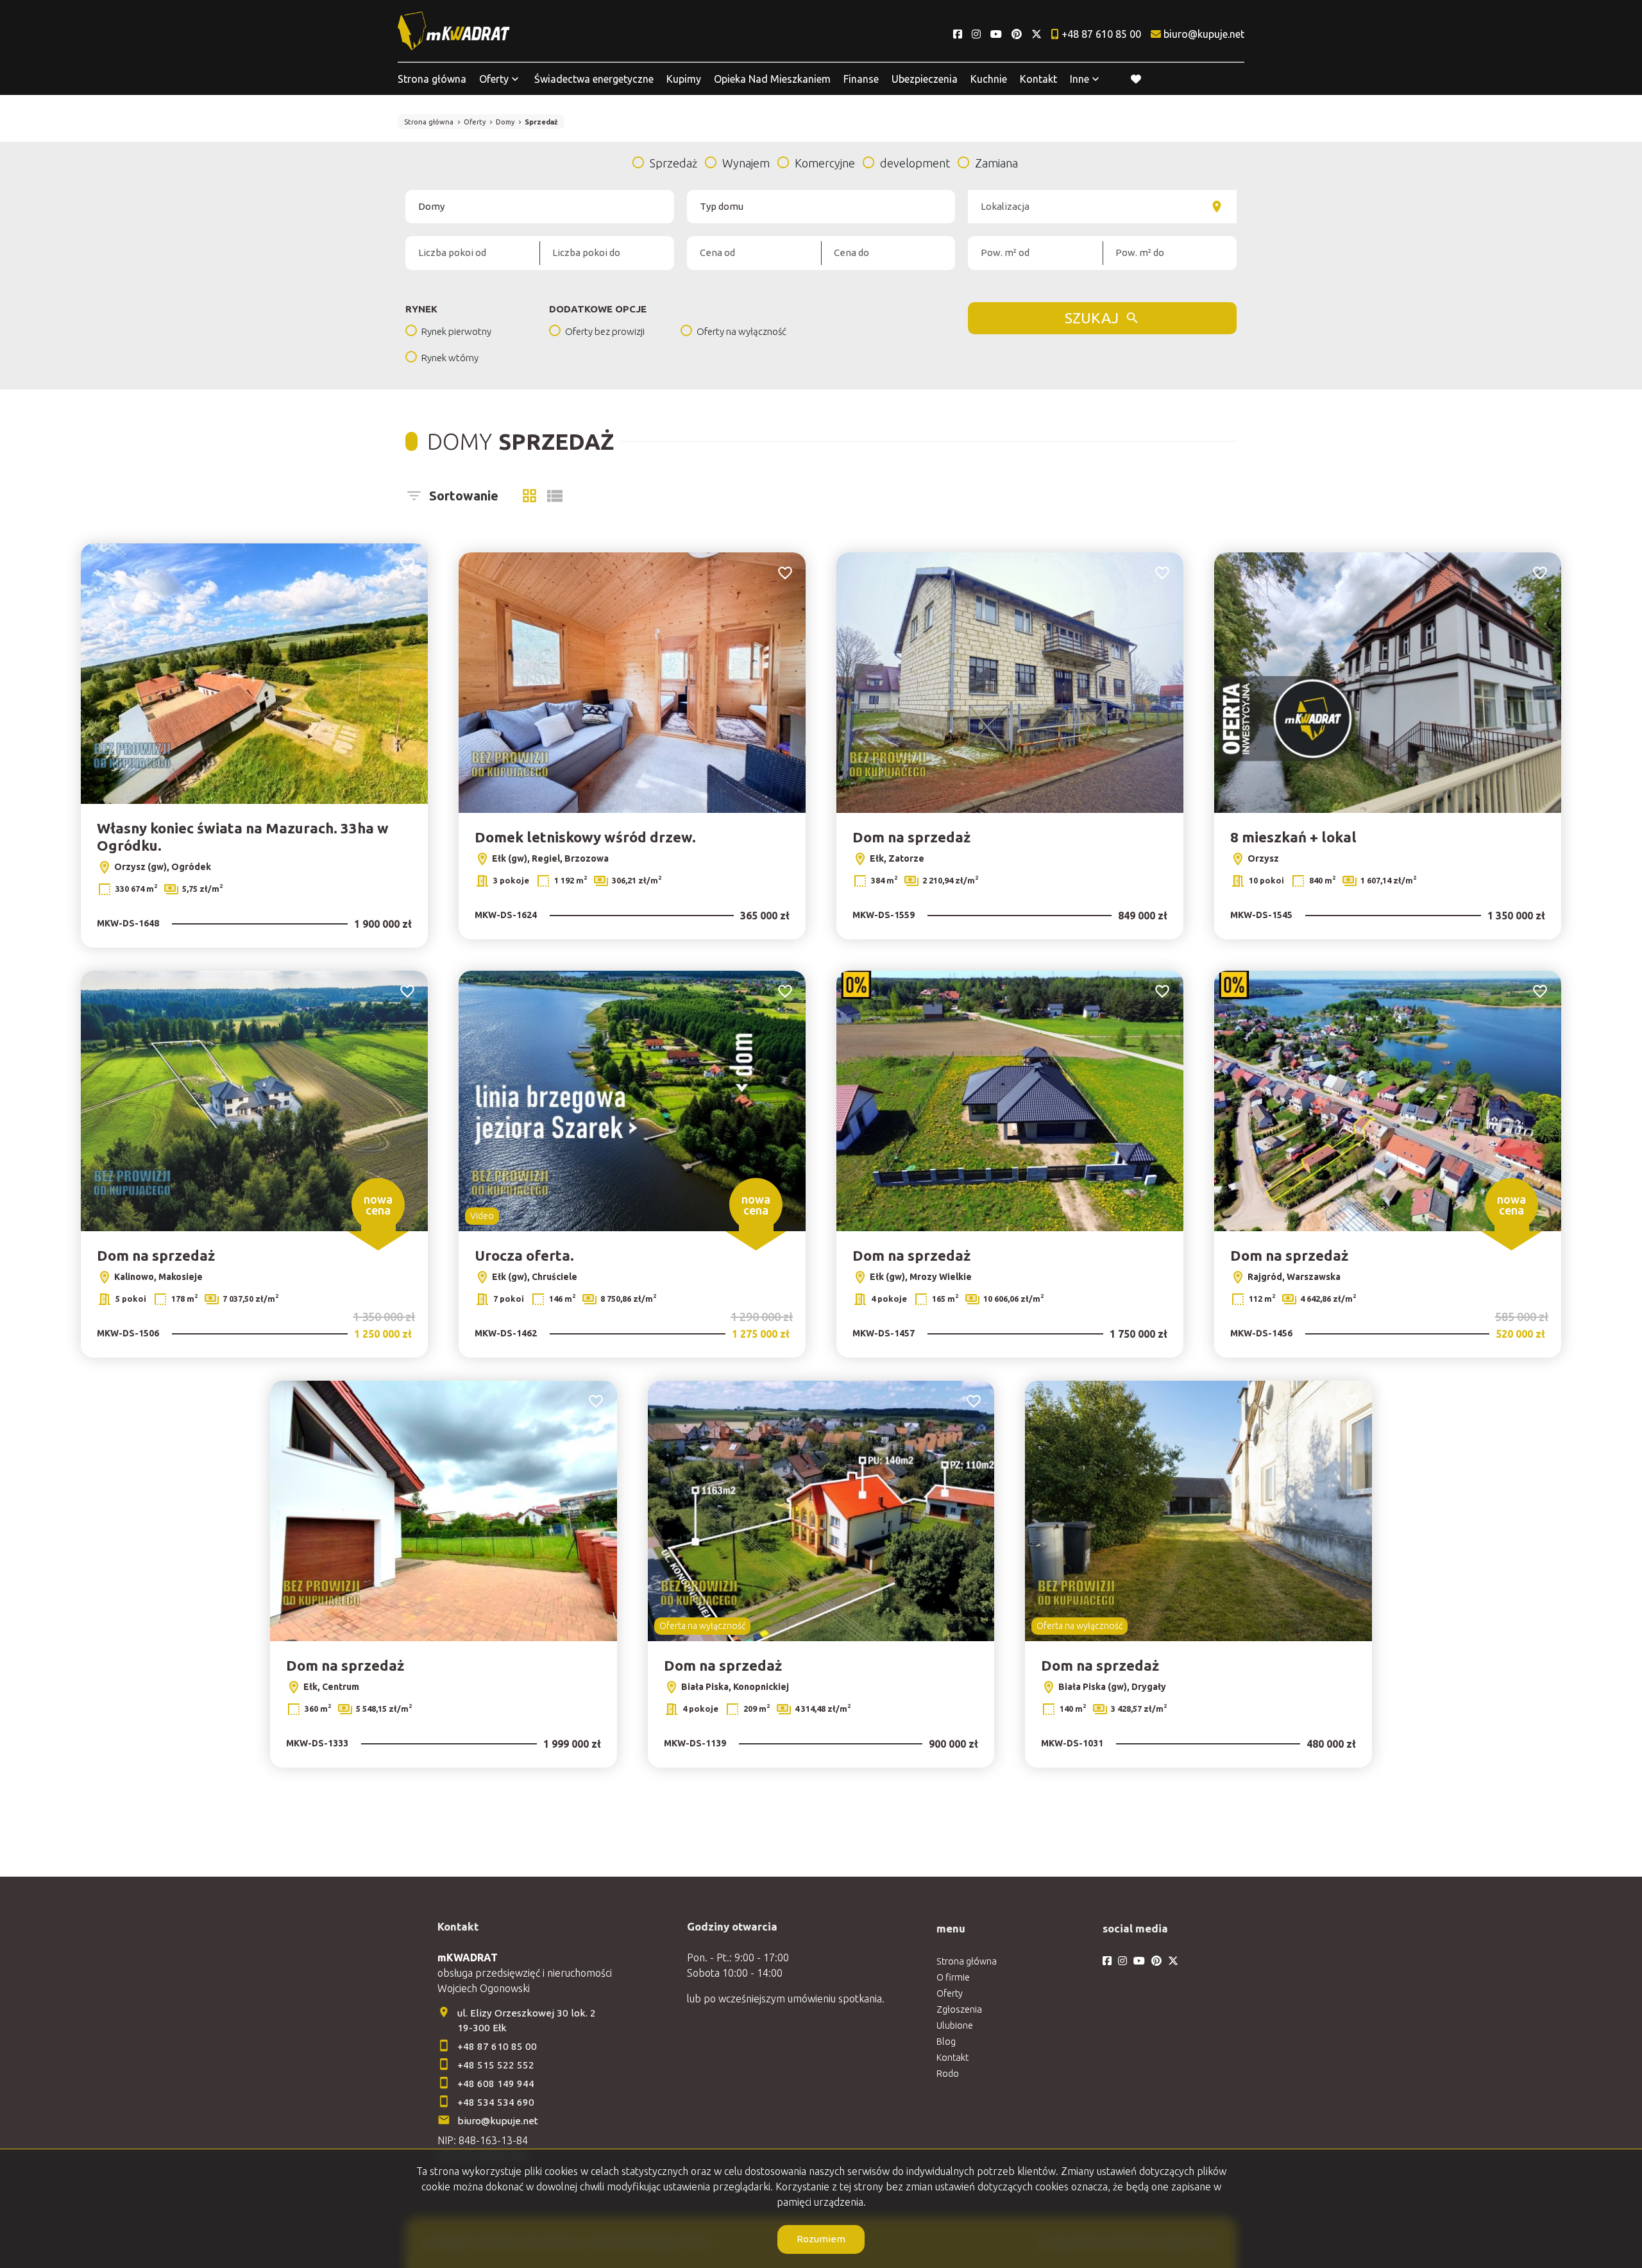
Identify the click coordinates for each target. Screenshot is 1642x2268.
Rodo (948, 2074)
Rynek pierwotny (456, 331)
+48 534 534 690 (497, 2102)
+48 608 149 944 (496, 2084)
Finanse (861, 79)
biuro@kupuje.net (498, 2121)
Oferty (494, 79)
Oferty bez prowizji (605, 331)
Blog (946, 2042)
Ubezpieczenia (925, 79)
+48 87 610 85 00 (497, 2046)
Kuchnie (989, 79)
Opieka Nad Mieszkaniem (772, 79)
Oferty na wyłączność (741, 331)
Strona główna (432, 79)
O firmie (953, 1977)
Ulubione (955, 2025)
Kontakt (1038, 79)
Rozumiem (821, 2239)
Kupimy (684, 79)
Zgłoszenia (959, 2009)
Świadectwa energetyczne (594, 79)
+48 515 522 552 (496, 2065)
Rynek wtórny (450, 358)
